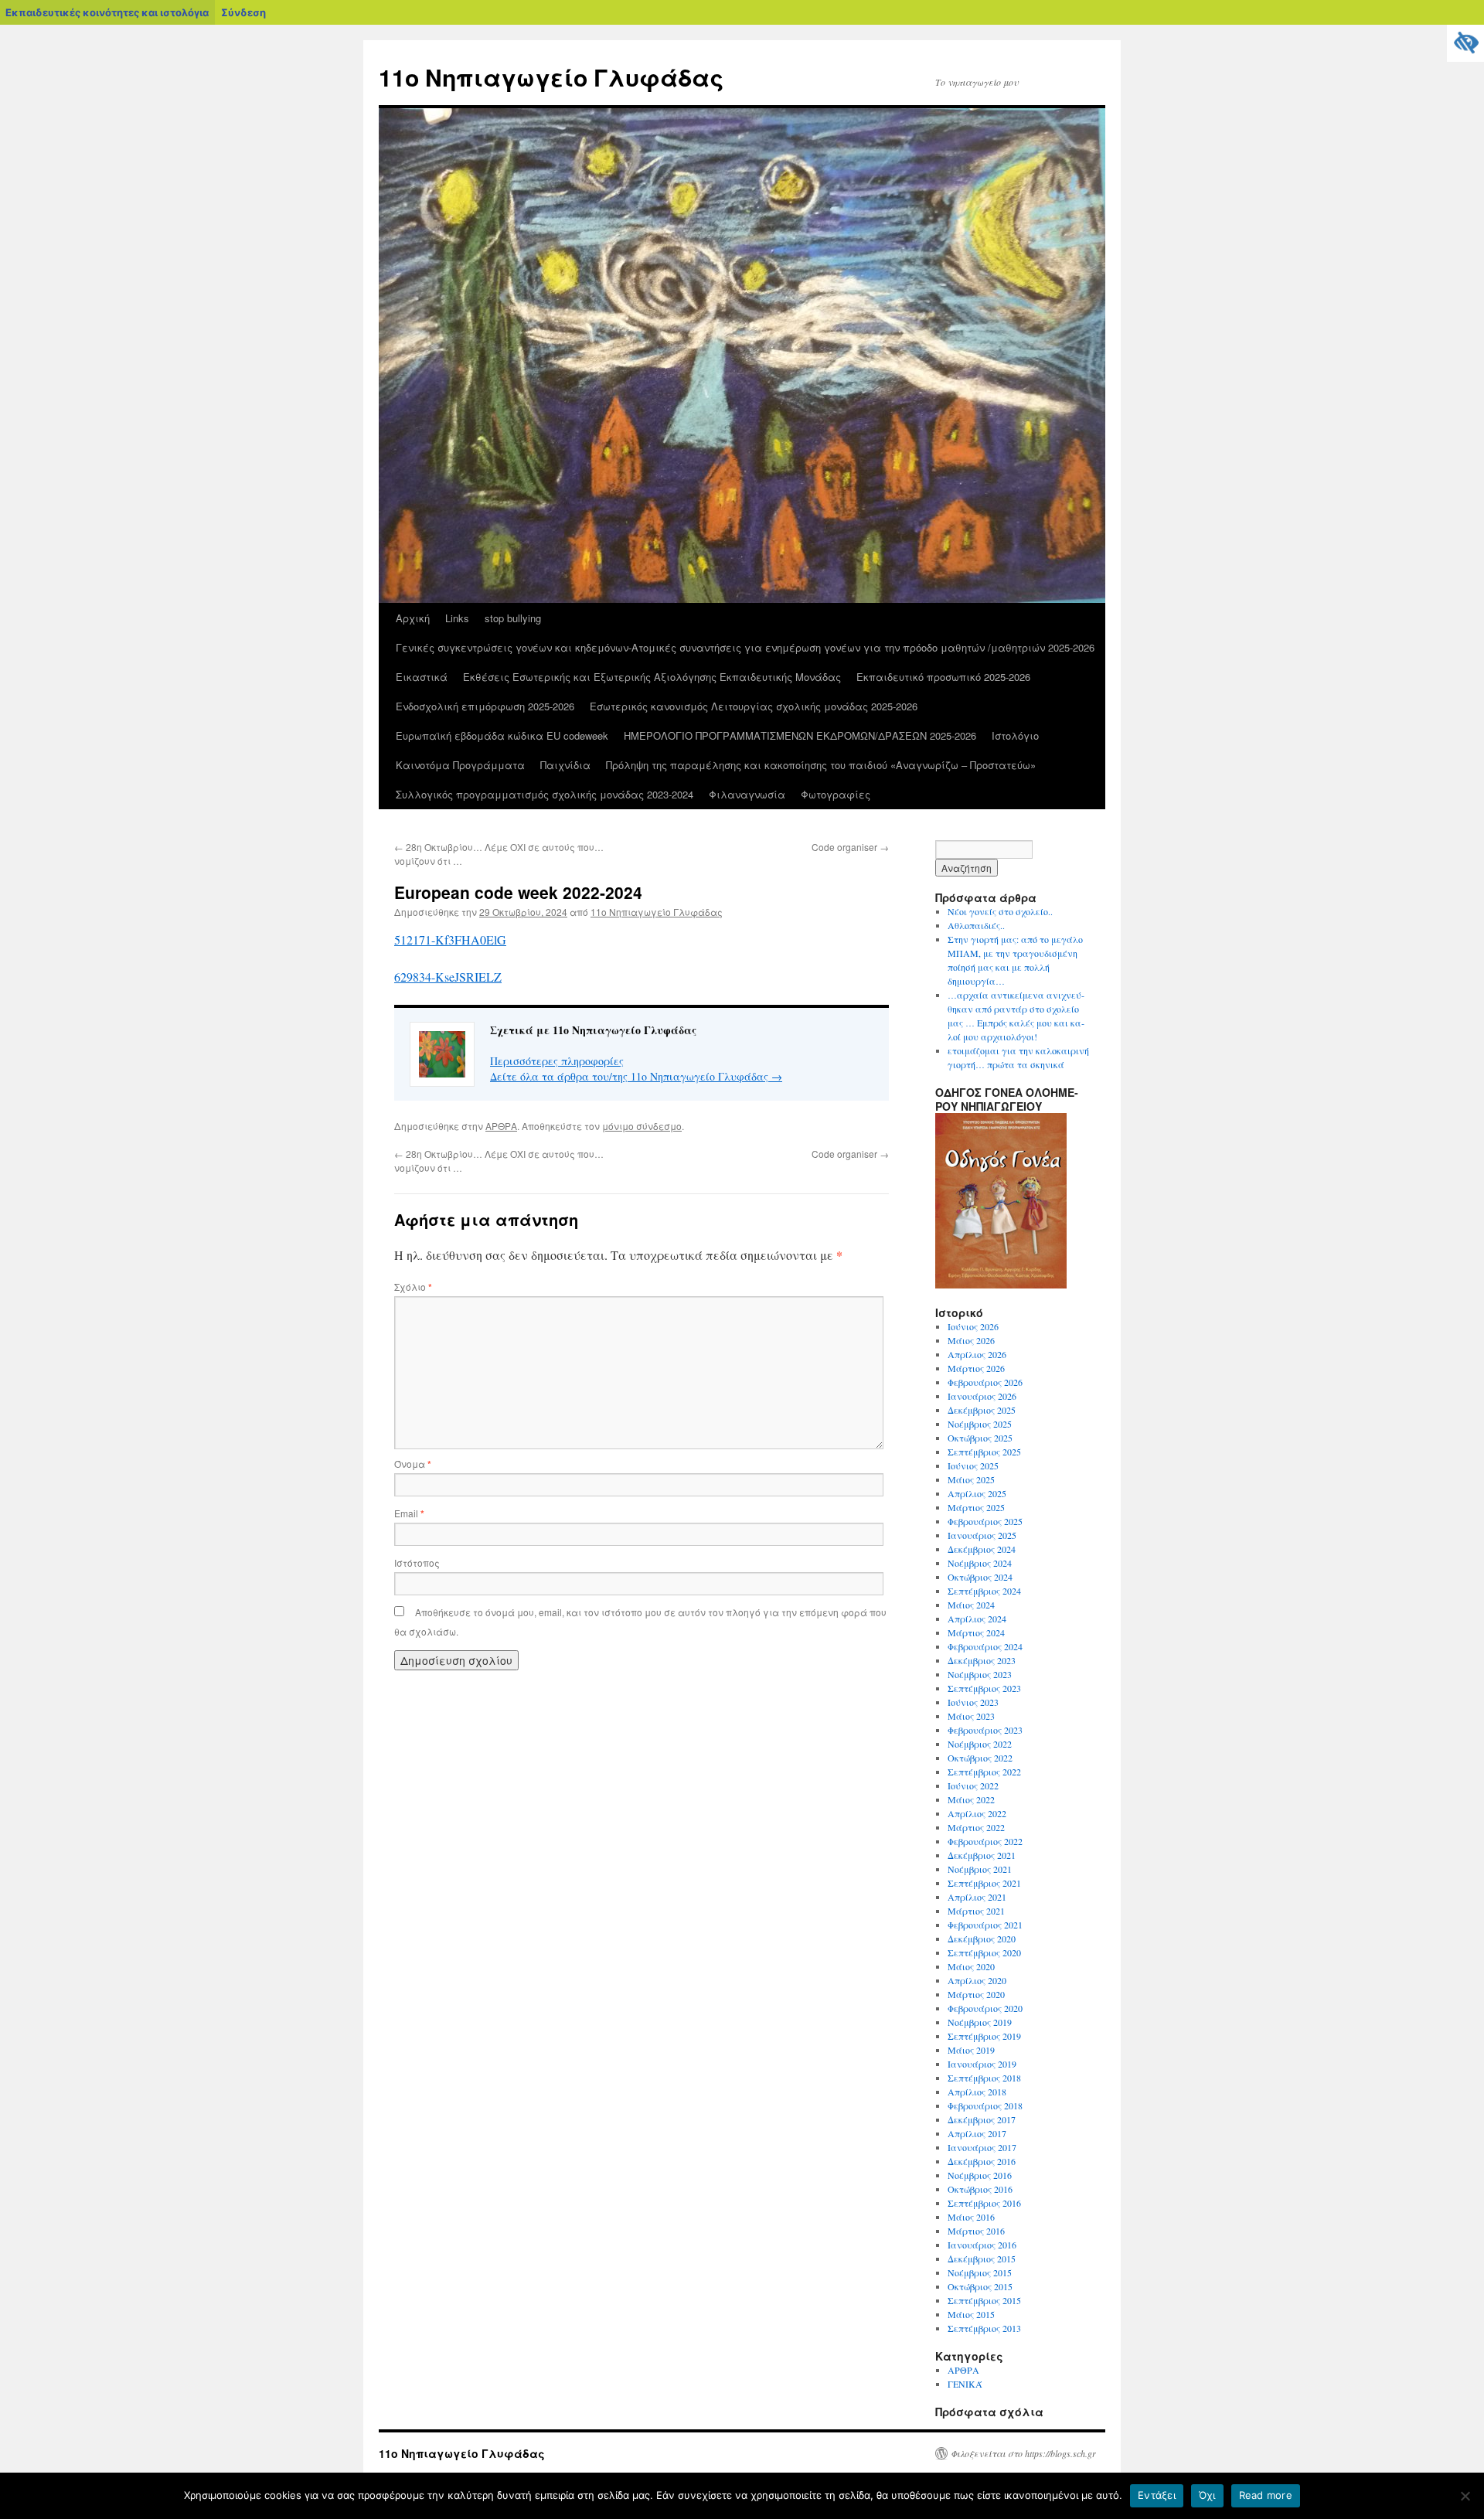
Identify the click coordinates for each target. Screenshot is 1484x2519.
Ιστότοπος (417, 1562)
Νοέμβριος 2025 (980, 1424)
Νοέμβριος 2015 (980, 2272)
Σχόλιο (413, 1287)
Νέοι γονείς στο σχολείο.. (1000, 911)
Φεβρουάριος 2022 (985, 1841)
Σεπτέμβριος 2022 (984, 1772)
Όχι (1207, 2495)
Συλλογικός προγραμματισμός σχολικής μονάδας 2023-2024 (545, 794)
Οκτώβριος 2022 (980, 1758)
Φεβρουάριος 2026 (985, 1382)
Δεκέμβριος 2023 (982, 1660)
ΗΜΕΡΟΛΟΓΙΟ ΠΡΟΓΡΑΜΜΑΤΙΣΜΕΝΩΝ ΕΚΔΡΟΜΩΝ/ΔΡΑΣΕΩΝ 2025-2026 (800, 735)
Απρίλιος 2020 (977, 1980)
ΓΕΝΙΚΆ (965, 2384)
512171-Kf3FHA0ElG (450, 940)
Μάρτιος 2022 (976, 1827)
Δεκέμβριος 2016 (982, 2161)
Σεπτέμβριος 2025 (984, 1452)
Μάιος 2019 (971, 2050)
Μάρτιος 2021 (976, 1911)
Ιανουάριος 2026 (982, 1396)
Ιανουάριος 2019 (982, 2064)
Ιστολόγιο (1015, 735)
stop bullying (513, 618)
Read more (1266, 2495)
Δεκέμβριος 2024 (982, 1549)
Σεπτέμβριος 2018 (984, 2078)
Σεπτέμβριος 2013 (984, 2328)
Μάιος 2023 (971, 1716)
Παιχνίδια (565, 765)
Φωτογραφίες (836, 794)
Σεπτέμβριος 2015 (984, 2300)
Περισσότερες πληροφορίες (557, 1061)
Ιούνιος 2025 (973, 1465)
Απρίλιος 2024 (977, 1619)
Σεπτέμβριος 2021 (984, 1883)
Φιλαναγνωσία (747, 794)
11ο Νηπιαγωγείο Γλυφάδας (657, 912)
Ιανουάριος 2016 (982, 2245)
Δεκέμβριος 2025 (982, 1410)
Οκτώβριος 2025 (980, 1438)
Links (457, 618)
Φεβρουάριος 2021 (985, 1925)
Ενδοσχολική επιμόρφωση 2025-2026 (485, 706)
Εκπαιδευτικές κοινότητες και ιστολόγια (107, 12)
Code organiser (850, 847)
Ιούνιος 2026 (973, 1326)
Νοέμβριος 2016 (980, 2175)
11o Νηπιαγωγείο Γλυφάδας (551, 77)
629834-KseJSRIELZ (448, 977)
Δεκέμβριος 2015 (982, 2259)
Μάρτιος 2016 (976, 2231)
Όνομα (413, 1464)
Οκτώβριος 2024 (980, 1577)
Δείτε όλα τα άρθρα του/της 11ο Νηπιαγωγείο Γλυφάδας (636, 1076)
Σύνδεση (243, 12)
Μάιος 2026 (971, 1340)
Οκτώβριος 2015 (980, 2286)
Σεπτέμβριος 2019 (984, 2036)
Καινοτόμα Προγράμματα (460, 765)
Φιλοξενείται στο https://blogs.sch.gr (1023, 2453)
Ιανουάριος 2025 (982, 1535)
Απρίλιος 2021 (977, 1897)
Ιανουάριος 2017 (982, 2147)
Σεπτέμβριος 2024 (984, 1591)
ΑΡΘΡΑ (501, 1126)
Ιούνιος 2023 (973, 1702)
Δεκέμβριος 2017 (982, 2119)
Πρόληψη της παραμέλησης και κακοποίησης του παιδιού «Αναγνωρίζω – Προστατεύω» (821, 765)
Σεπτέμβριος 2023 (984, 1688)
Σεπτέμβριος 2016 (984, 2203)
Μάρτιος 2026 (976, 1368)
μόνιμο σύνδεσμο (642, 1126)
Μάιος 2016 (971, 2217)
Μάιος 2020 (971, 1966)
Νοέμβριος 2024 (980, 1563)
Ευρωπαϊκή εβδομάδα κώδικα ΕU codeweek (502, 735)
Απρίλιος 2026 (977, 1354)
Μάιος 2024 (971, 1605)
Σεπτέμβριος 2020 (984, 1952)
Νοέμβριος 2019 (980, 2022)
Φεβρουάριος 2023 (985, 1730)
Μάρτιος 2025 (976, 1507)
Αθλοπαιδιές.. (976, 925)
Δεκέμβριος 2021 (982, 1855)
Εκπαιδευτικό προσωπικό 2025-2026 (943, 677)
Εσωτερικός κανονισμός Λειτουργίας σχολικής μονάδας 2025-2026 (754, 706)
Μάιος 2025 (971, 1479)
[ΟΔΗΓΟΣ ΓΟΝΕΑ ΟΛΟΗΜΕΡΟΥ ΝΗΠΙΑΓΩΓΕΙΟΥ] (1001, 1285)
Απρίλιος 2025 (977, 1493)
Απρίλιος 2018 (977, 2092)
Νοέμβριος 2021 (980, 1869)
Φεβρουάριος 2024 (985, 1646)
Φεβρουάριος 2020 (985, 2008)
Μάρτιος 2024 (976, 1632)
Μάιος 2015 (971, 2314)
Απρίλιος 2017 (977, 2133)
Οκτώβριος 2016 (980, 2189)
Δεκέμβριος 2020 (982, 1939)
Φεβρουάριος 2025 (985, 1521)
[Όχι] (1465, 2496)
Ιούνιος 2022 (973, 1785)
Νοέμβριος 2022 (980, 1744)
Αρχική (413, 618)
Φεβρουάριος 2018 (985, 2105)
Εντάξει (1157, 2495)
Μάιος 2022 (971, 1799)
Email (409, 1513)
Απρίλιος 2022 (977, 1813)
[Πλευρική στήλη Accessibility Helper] (1465, 43)
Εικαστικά (422, 677)
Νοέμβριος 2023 (980, 1674)
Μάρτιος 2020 (976, 1994)
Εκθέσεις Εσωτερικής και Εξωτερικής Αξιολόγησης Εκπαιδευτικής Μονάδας (652, 677)
